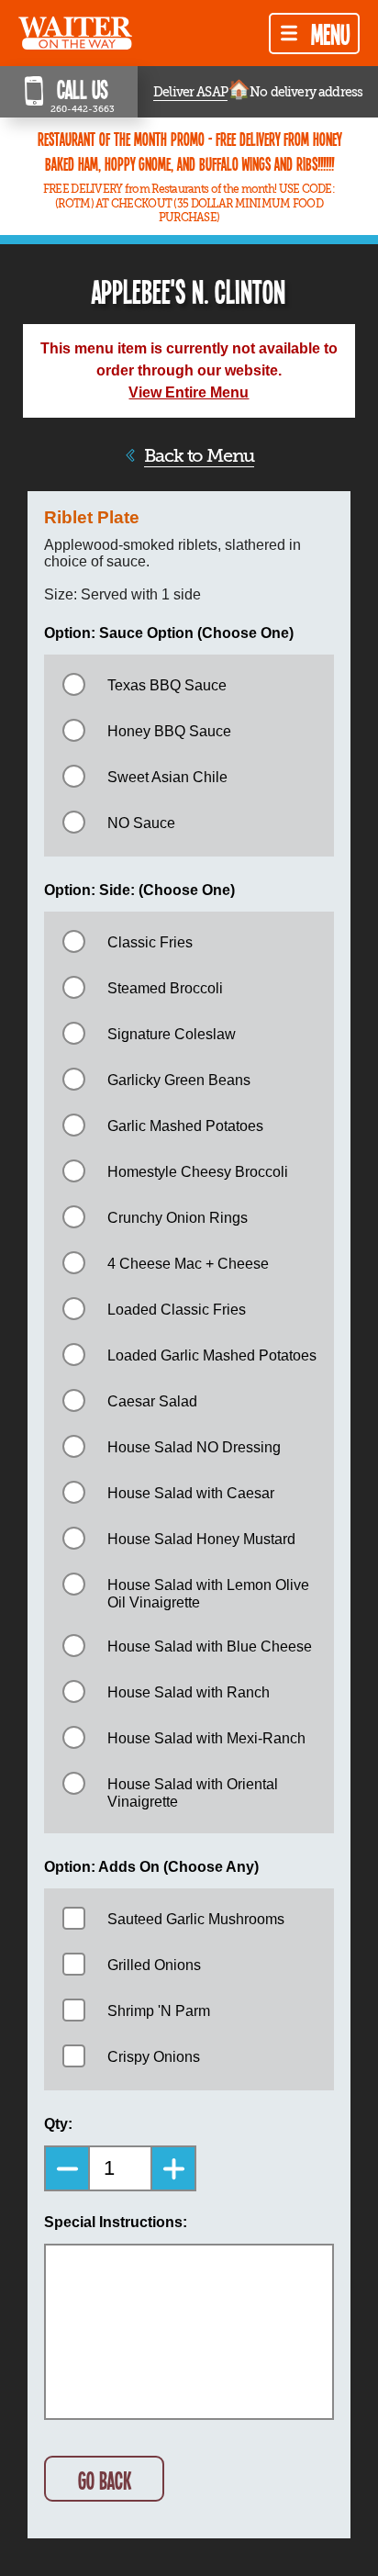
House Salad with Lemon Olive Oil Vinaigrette (208, 1594)
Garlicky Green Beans (179, 1080)
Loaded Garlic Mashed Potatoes (212, 1355)
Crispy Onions (154, 2057)
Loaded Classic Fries (177, 1310)
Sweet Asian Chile (167, 777)
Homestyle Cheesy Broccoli (198, 1172)
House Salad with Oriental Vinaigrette (193, 1793)
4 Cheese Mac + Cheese (188, 1264)
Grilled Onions (154, 1965)
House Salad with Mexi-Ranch (206, 1738)
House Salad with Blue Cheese (210, 1646)
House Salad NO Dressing (194, 1447)
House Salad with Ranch (189, 1692)
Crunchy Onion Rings (178, 1218)
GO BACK (105, 2480)
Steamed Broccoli (165, 988)
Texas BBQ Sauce (167, 685)
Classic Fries (150, 942)
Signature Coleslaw (172, 1034)
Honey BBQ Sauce (169, 731)
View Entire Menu (189, 392)
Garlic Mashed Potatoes (185, 1126)
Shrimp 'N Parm (159, 2011)
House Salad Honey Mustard (201, 1539)
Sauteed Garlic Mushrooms (196, 1919)
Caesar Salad (152, 1401)
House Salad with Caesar (191, 1493)
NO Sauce (141, 823)
